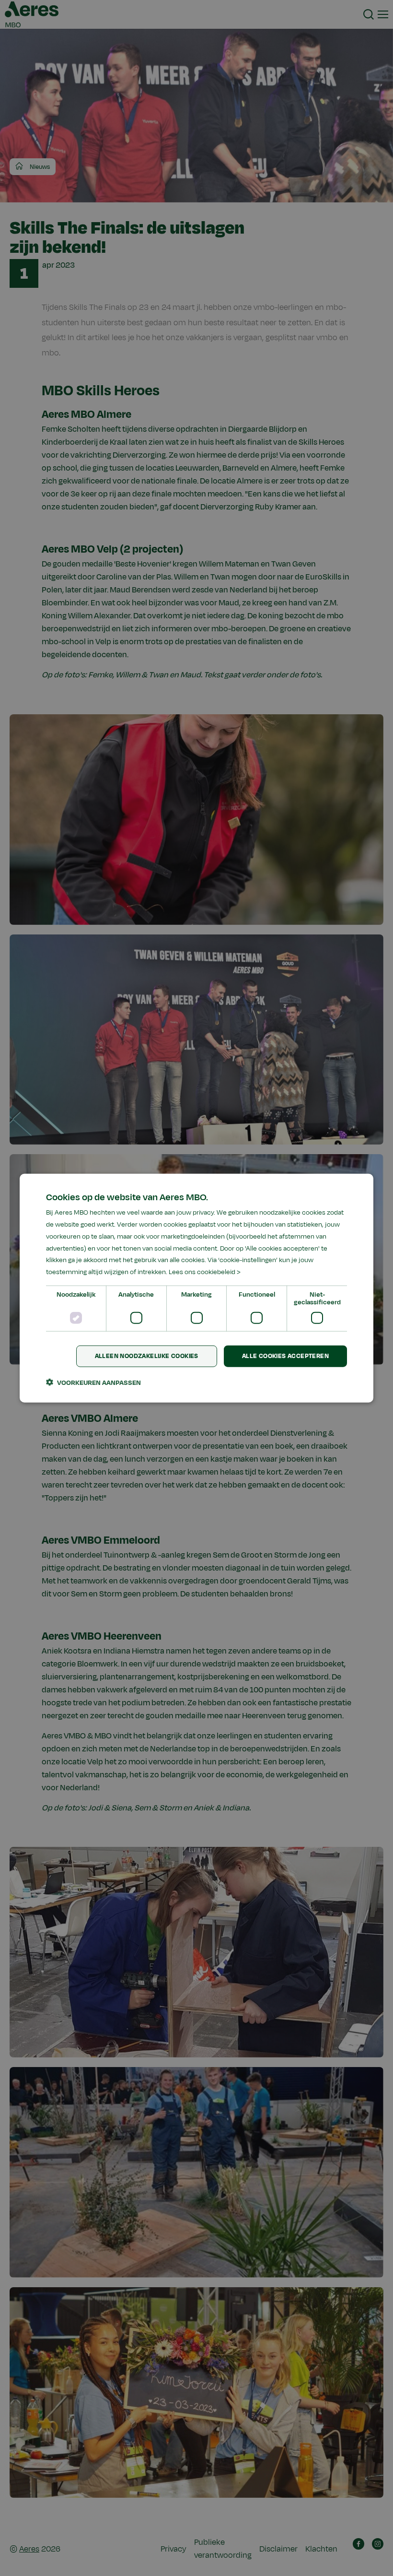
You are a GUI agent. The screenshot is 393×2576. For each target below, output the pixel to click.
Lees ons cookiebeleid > (205, 1272)
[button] (93, 1382)
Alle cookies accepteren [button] (285, 1356)
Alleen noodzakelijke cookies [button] (147, 1356)
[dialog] (196, 1288)
